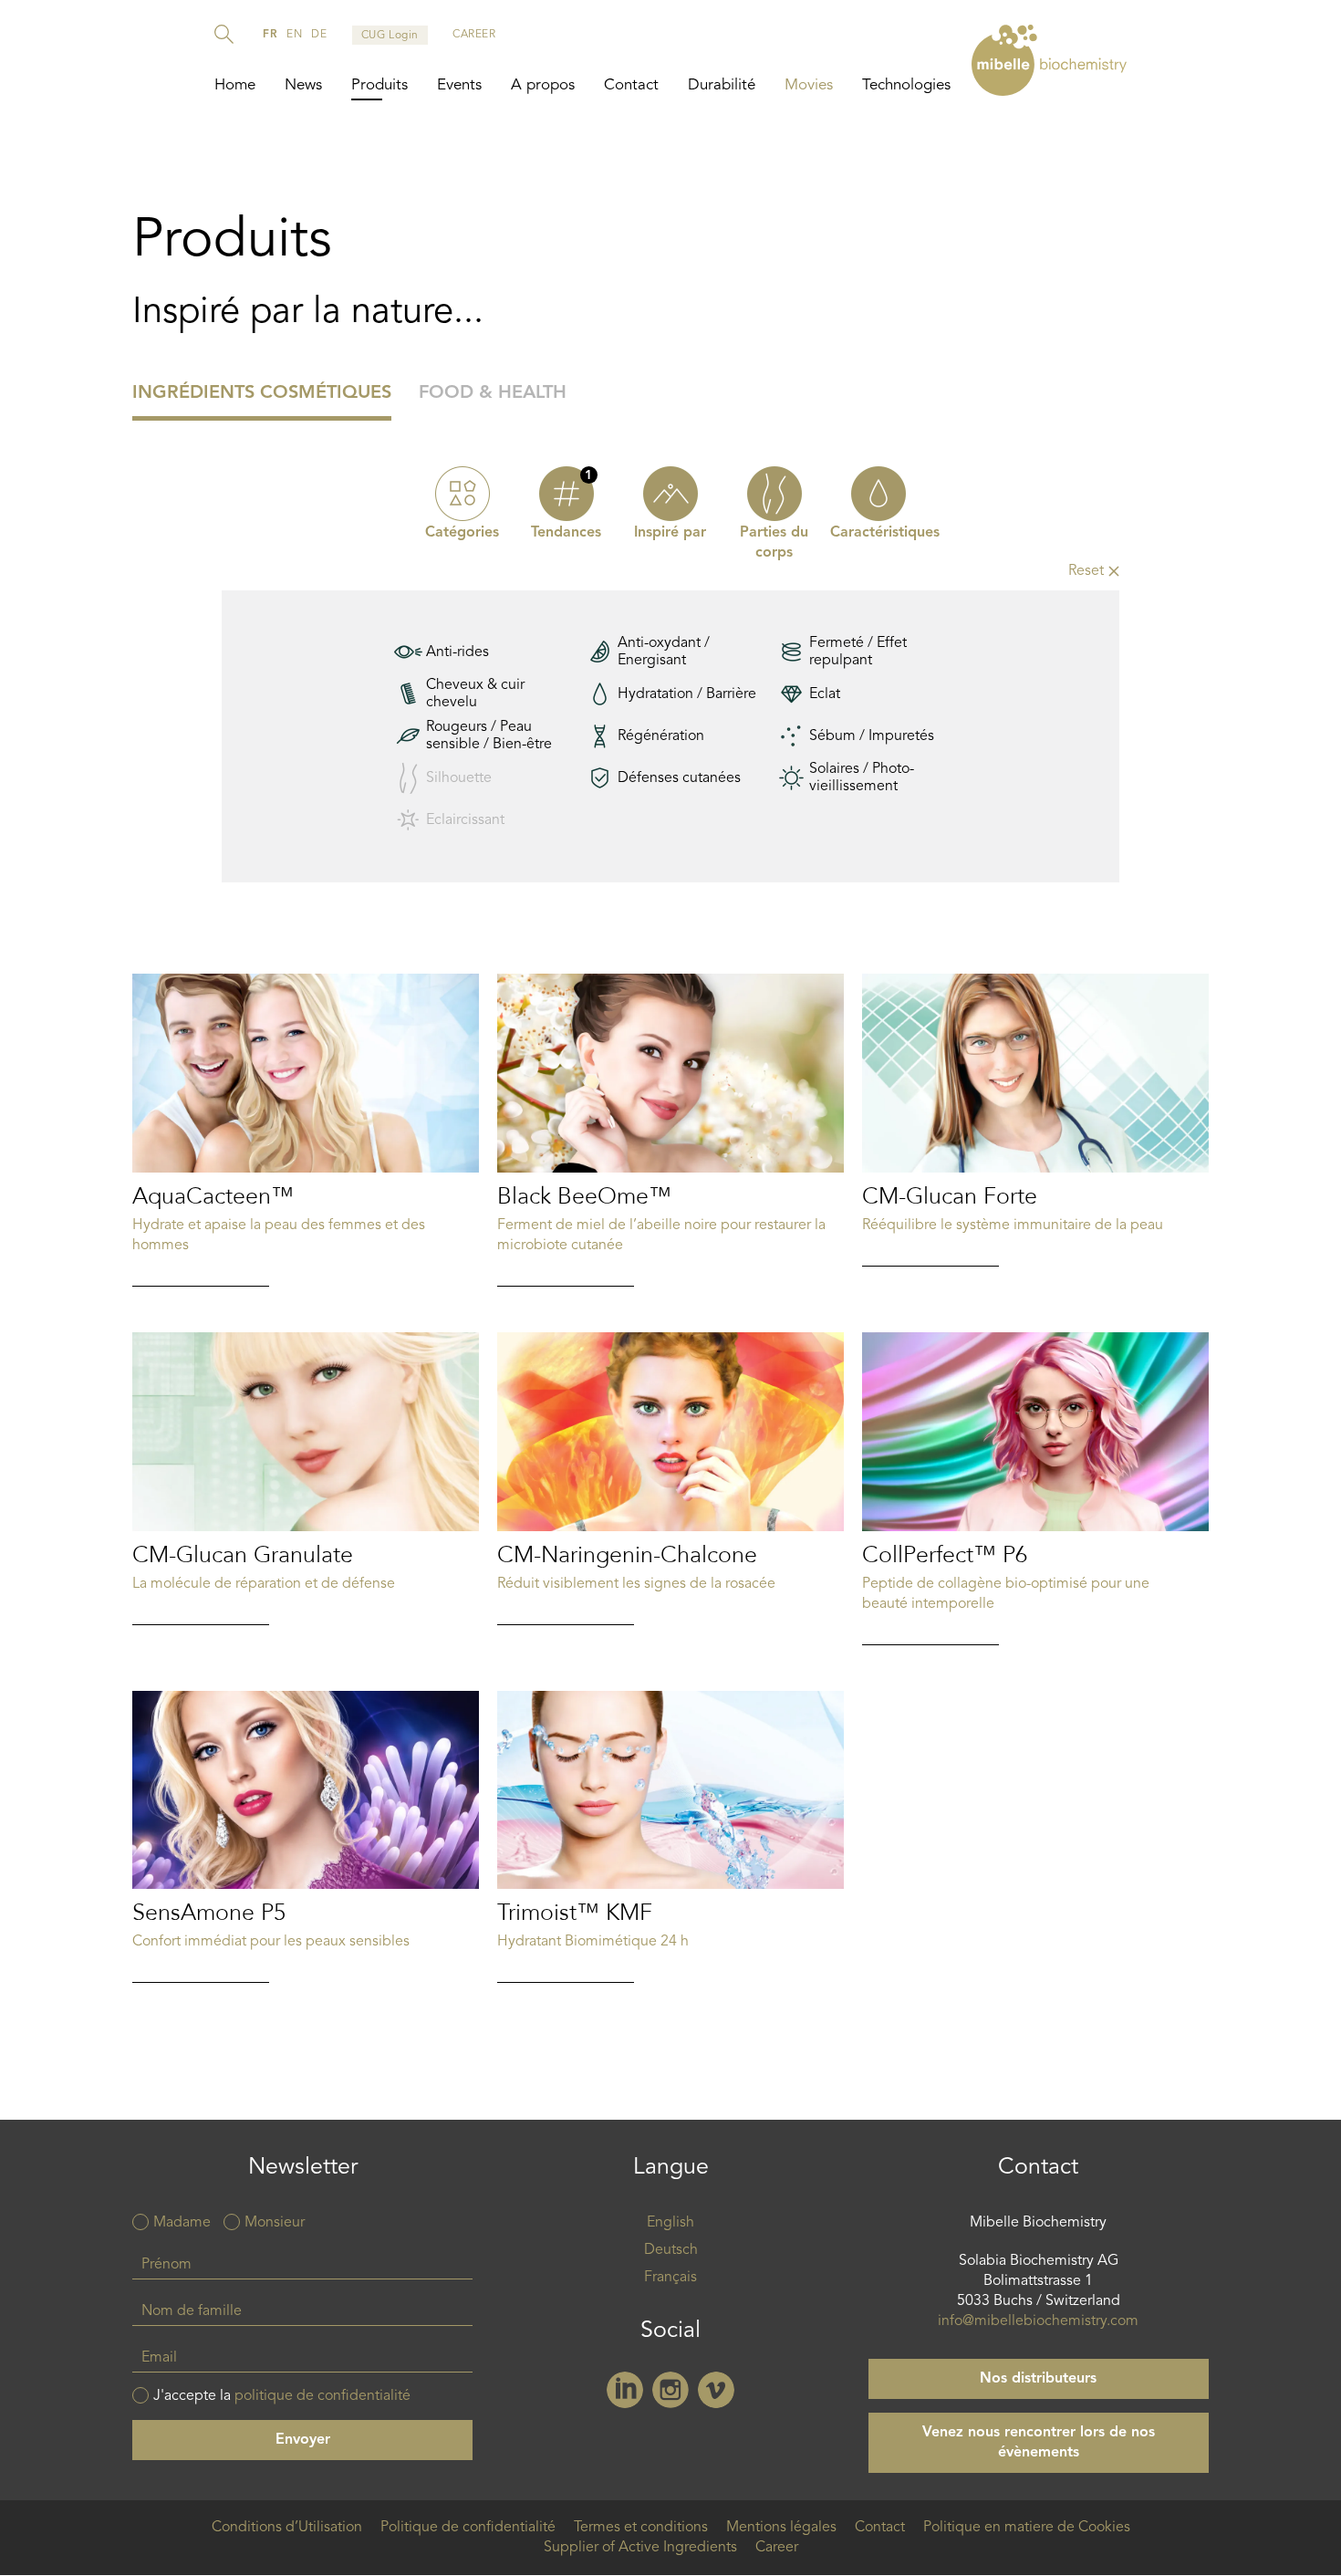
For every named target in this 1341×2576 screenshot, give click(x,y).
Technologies (906, 85)
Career (777, 2548)
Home (235, 85)
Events (459, 85)
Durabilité (722, 85)
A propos (543, 85)
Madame (182, 2223)
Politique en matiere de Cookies (1027, 2528)
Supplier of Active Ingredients (640, 2548)
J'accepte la (282, 2396)
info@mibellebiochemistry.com (1038, 2321)
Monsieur (275, 2223)
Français (670, 2278)
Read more (306, 1130)
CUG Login (390, 36)
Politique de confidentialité (468, 2528)
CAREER (474, 35)
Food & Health (493, 393)
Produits (379, 85)
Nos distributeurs (1038, 2379)
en (294, 35)
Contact (631, 85)
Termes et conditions (641, 2528)
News (303, 85)
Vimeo (716, 2390)
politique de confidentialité (322, 2396)
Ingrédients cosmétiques (262, 393)
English (670, 2223)
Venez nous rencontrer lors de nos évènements (1039, 2443)
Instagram (670, 2390)
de (319, 35)
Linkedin (625, 2390)
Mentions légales (781, 2528)
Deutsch (671, 2250)
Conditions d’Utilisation (287, 2528)
